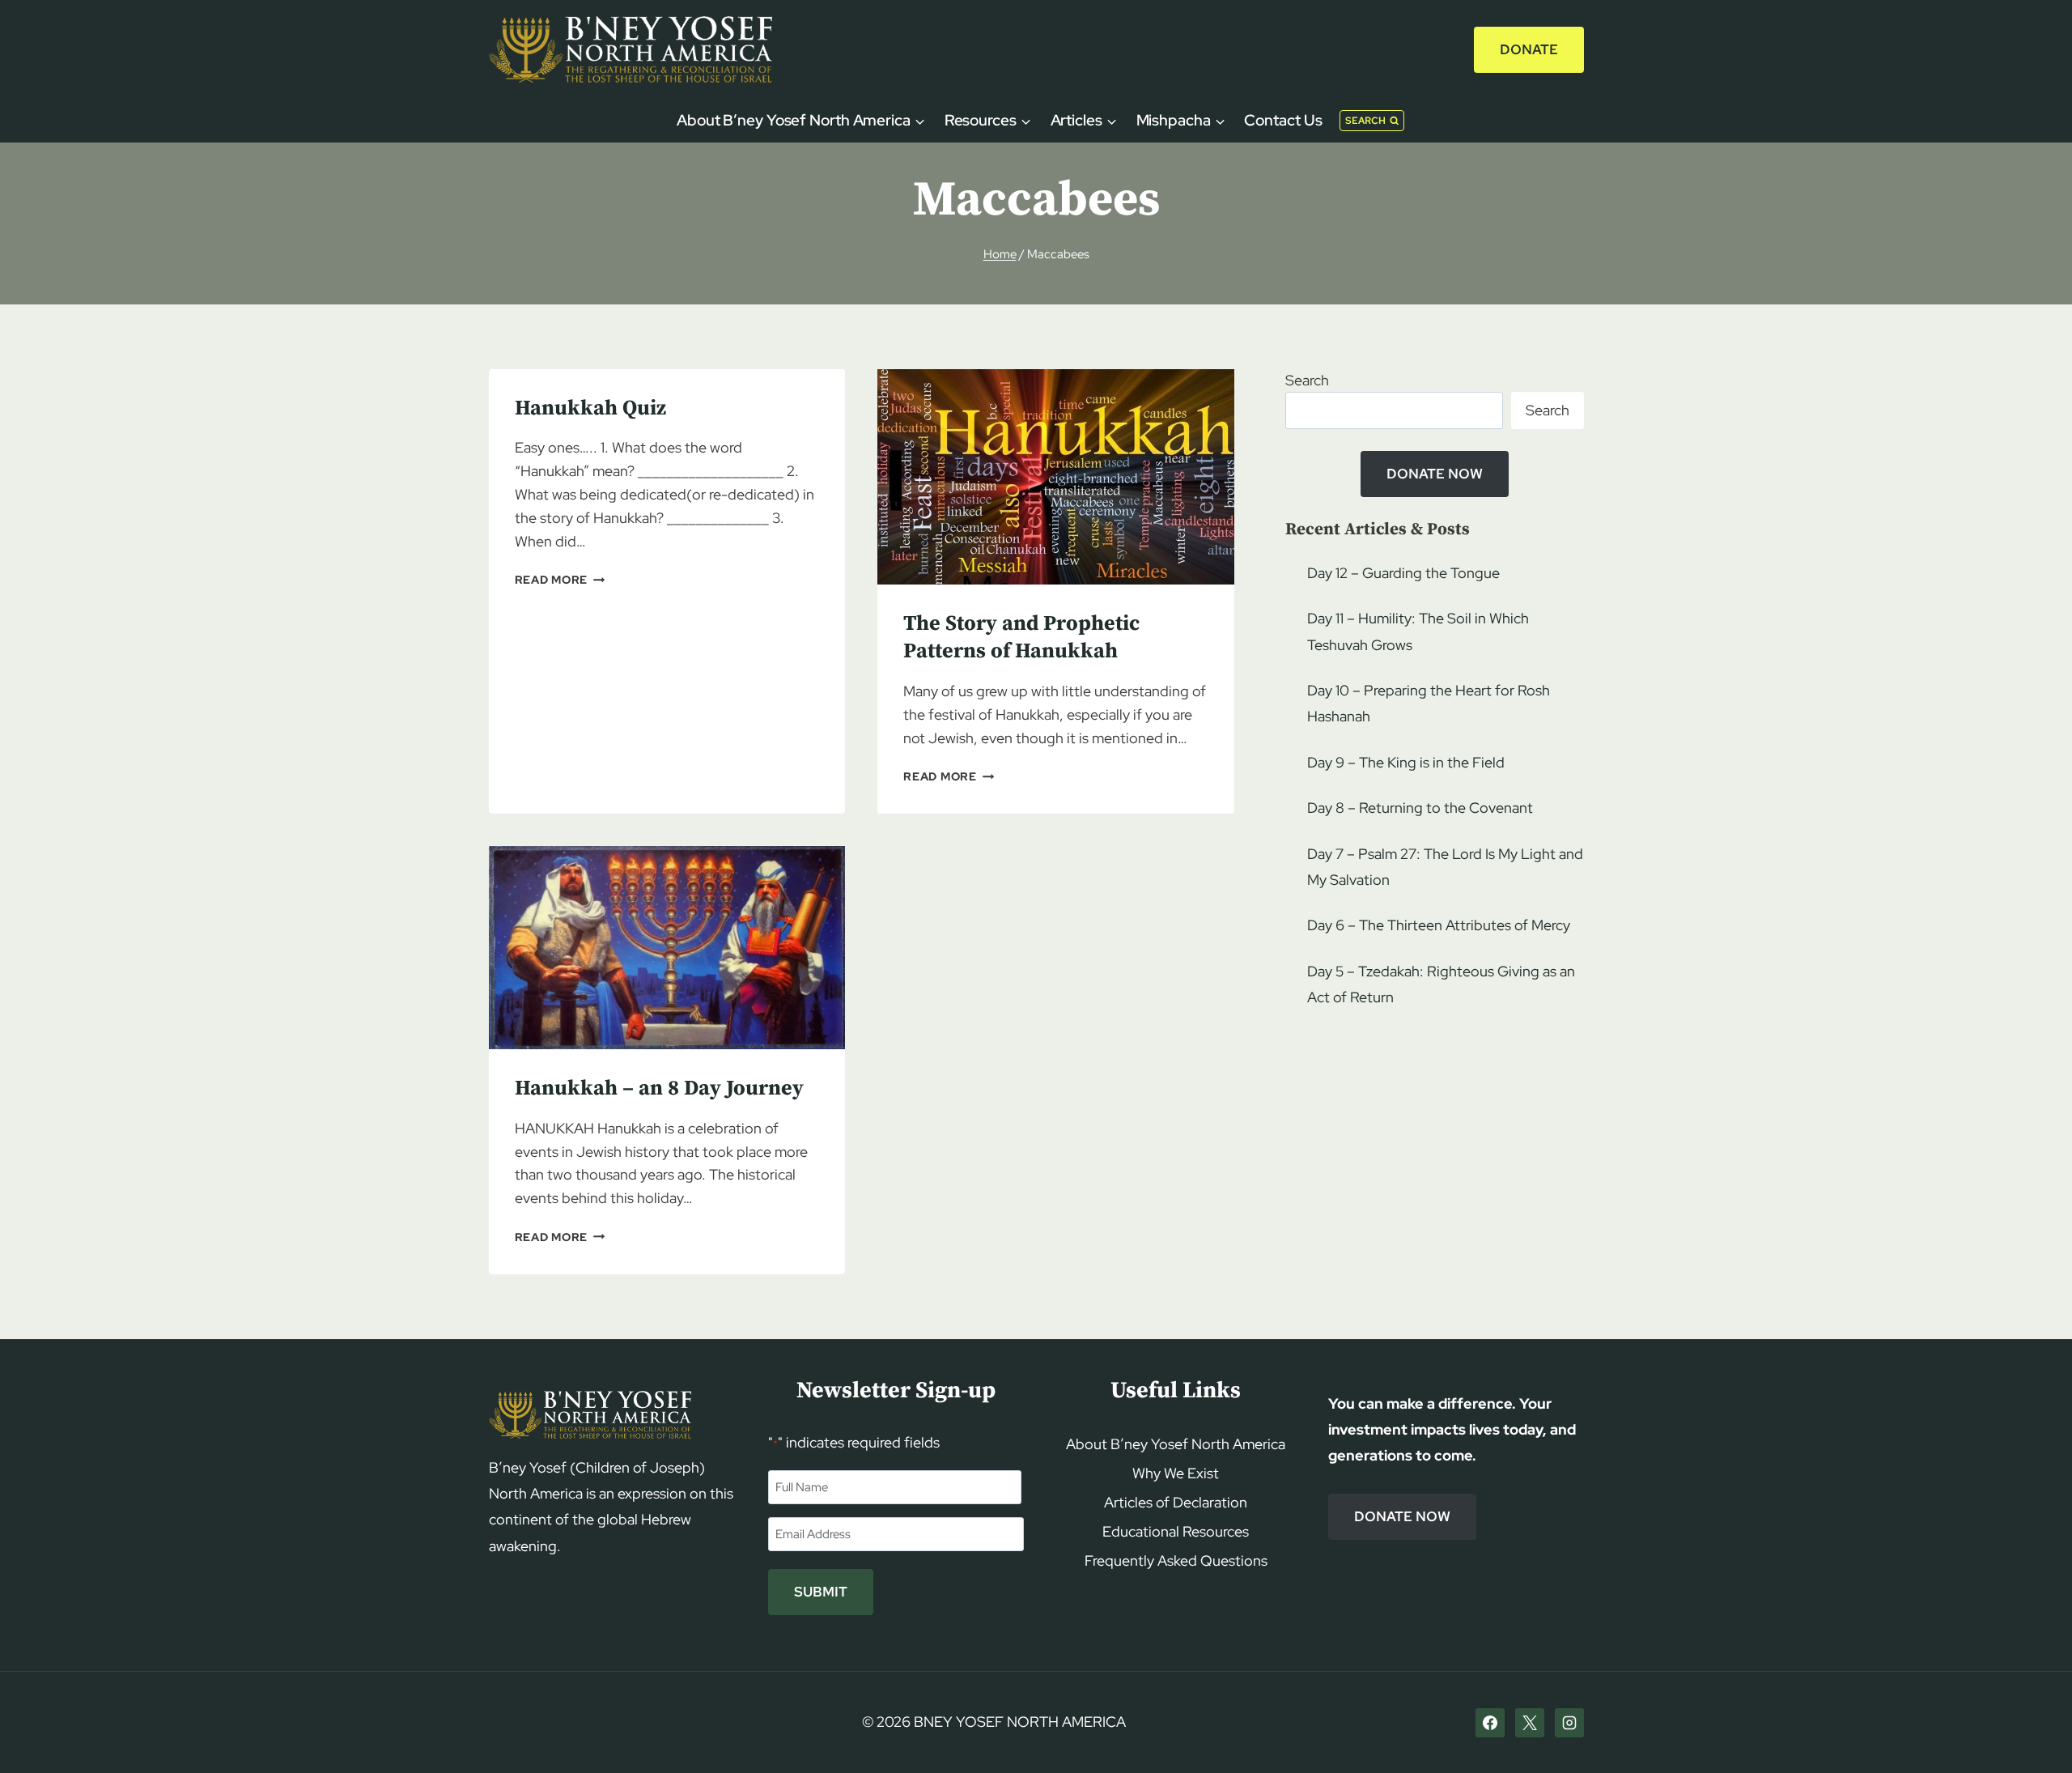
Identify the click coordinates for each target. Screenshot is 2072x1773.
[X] (1530, 1723)
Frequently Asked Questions (1176, 1560)
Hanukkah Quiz (590, 408)
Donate (1529, 49)
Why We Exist (1176, 1473)
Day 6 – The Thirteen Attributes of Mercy (1439, 925)
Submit (821, 1592)
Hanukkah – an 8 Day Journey (659, 1088)
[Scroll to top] (2032, 1730)
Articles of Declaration (1176, 1502)
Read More (560, 579)
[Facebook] (1490, 1723)
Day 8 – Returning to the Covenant (1420, 808)
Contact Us (1283, 120)
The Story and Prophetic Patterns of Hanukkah (1021, 638)
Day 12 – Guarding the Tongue (1403, 573)
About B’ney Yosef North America (1176, 1444)
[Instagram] (1569, 1723)
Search (1307, 380)
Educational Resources (1176, 1531)
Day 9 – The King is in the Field (1406, 762)
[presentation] (1056, 477)
